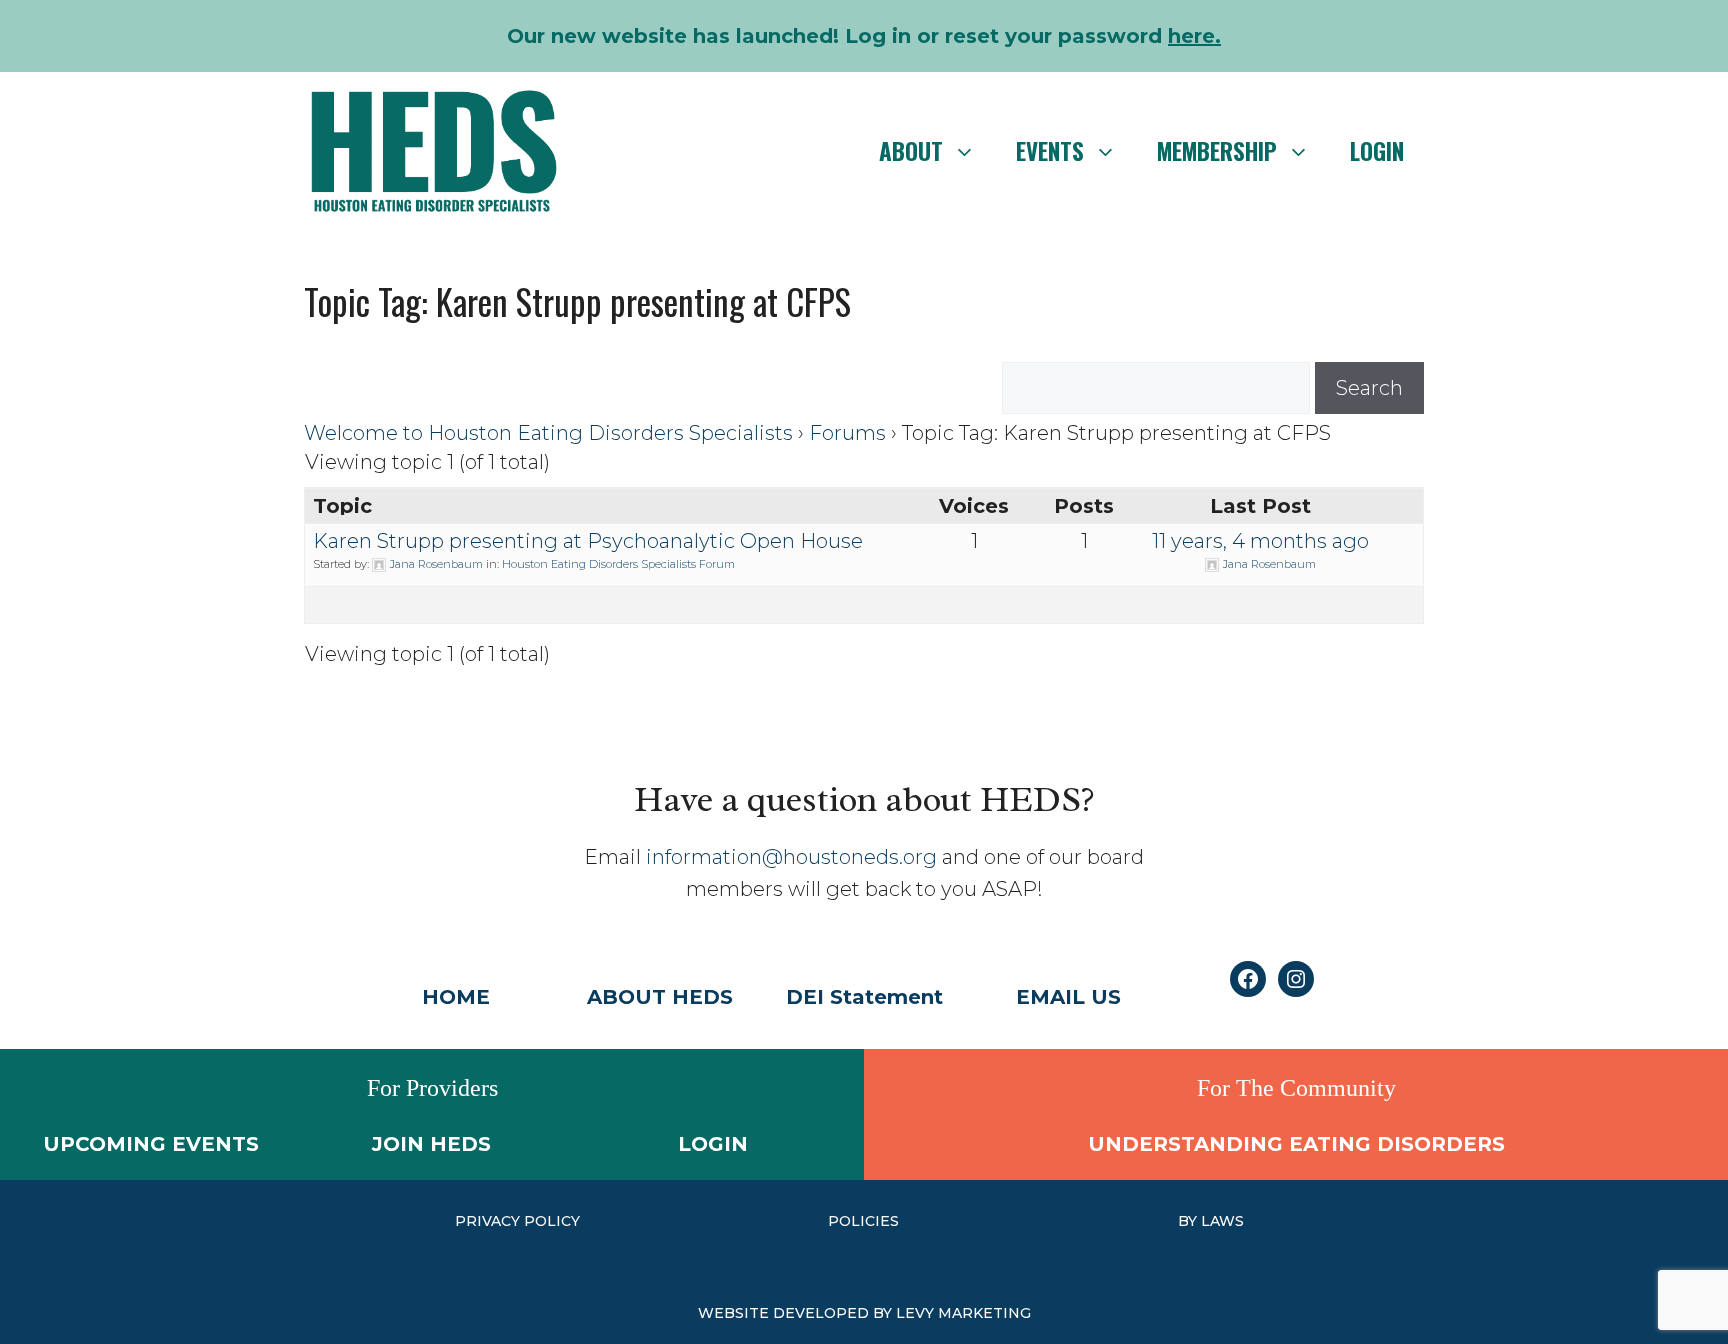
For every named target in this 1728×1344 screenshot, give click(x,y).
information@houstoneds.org (791, 857)
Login (1377, 151)
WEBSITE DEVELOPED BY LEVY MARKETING (864, 1313)
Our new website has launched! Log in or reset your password (864, 36)
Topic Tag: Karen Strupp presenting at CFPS (577, 301)
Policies (863, 1221)
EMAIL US (1068, 997)
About (911, 151)
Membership (1217, 151)
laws (1222, 1221)
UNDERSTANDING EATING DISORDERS (1296, 1144)
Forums (847, 433)
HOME (456, 997)
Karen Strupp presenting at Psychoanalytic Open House (588, 541)
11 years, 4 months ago (1260, 541)
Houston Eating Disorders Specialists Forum (618, 564)
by (1189, 1221)
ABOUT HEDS (660, 997)
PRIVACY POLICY (517, 1221)
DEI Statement (864, 997)
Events (1050, 151)
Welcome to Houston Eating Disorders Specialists (548, 433)
